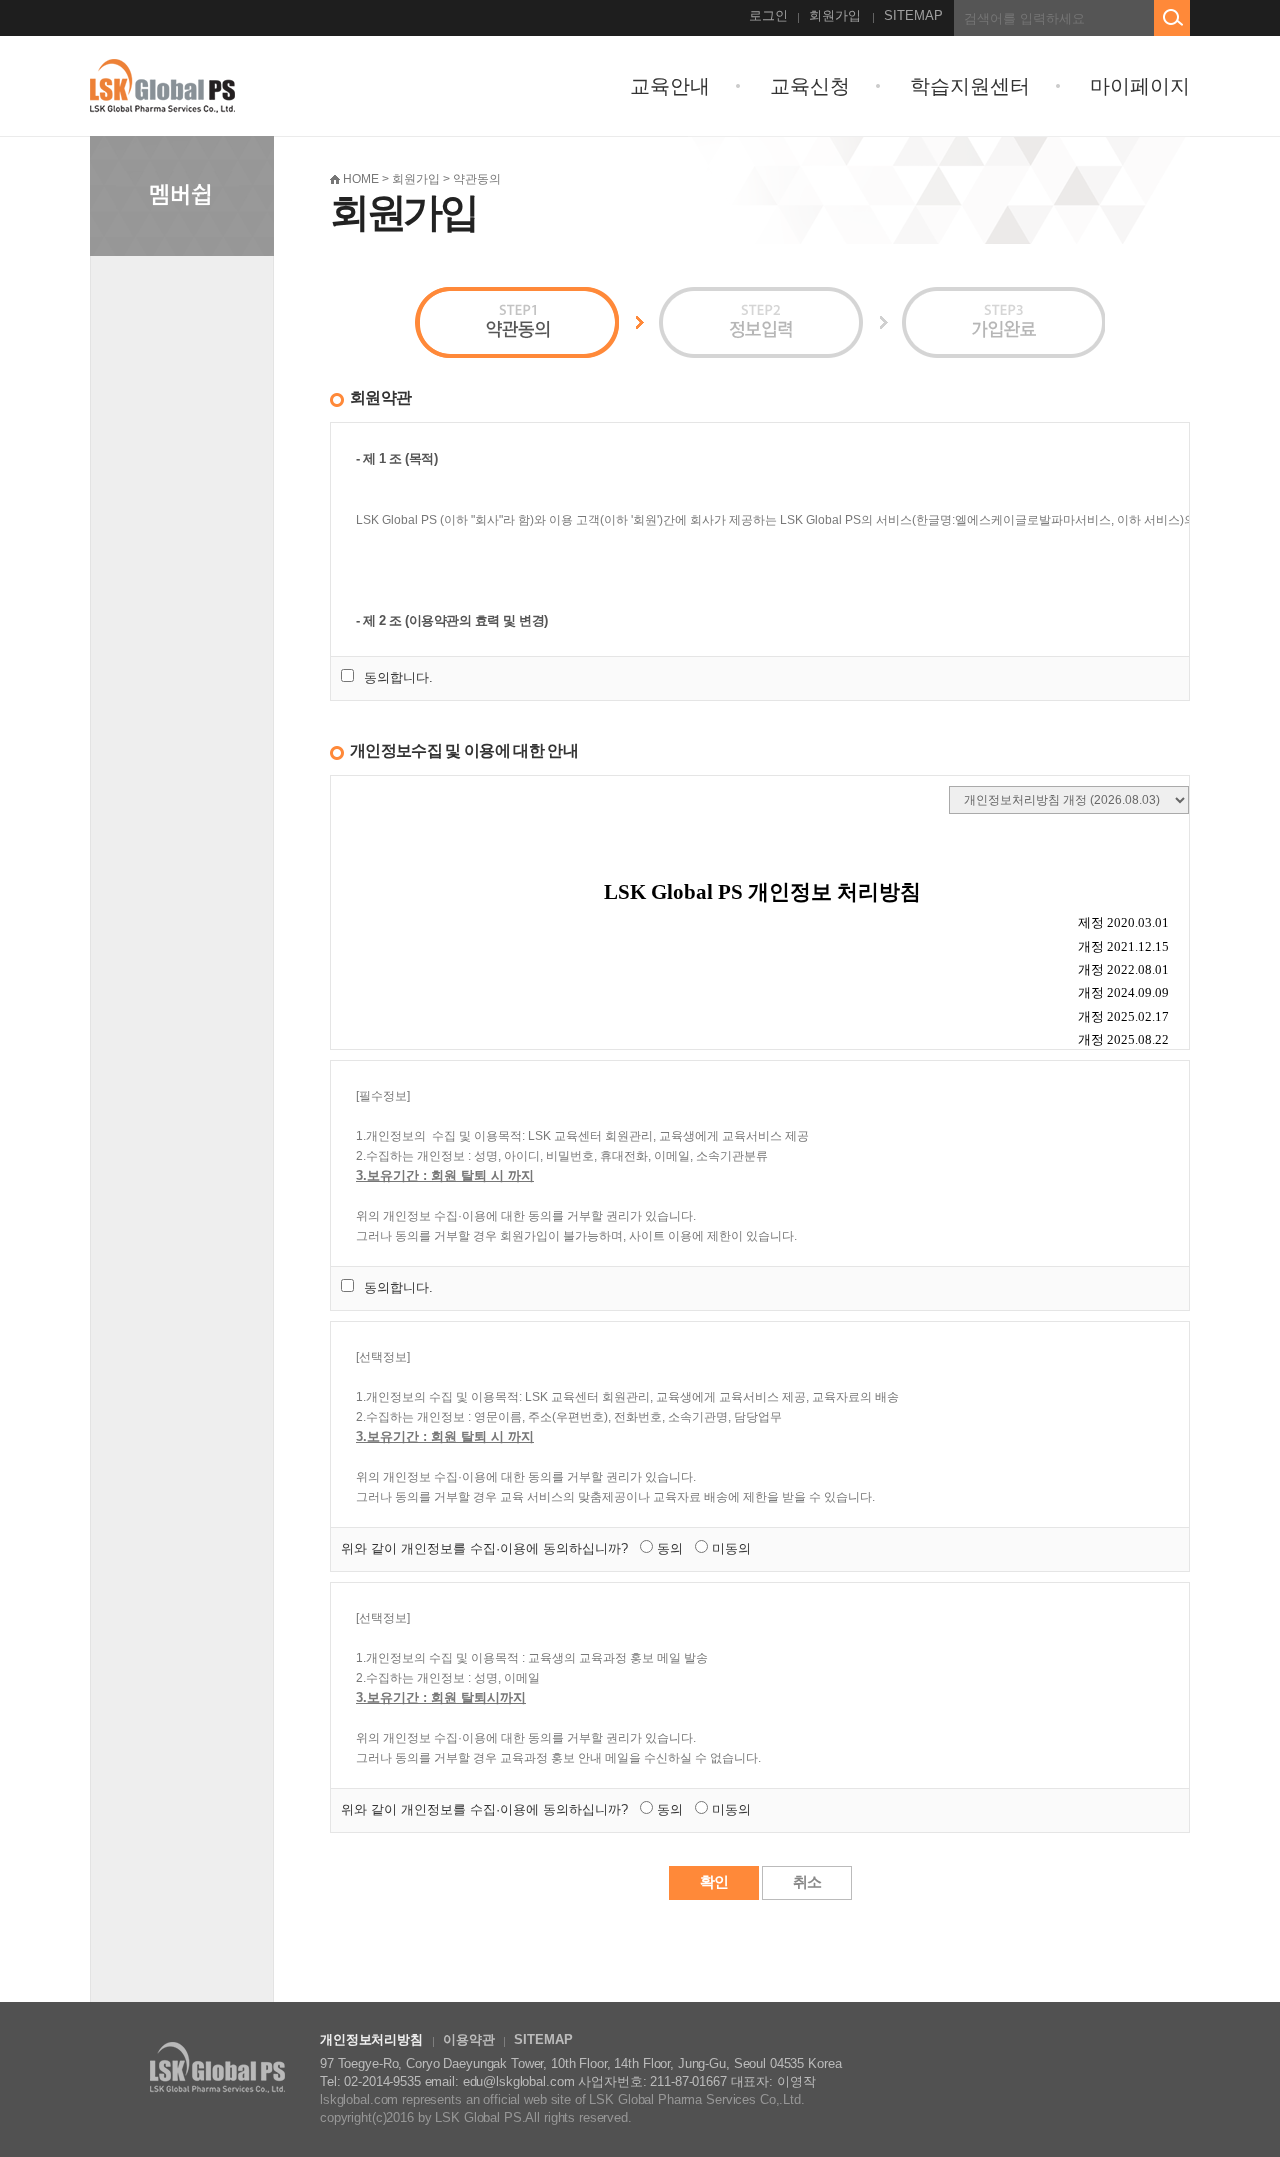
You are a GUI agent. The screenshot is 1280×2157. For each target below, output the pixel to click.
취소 (807, 1881)
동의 (670, 1548)
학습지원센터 (970, 86)
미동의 (731, 1548)
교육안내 (670, 86)
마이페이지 (1140, 86)
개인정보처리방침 (371, 2039)
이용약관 (468, 2039)
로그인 (768, 15)
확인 (714, 1881)
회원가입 (835, 15)
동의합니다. (398, 677)
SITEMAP (913, 15)
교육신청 (810, 86)
